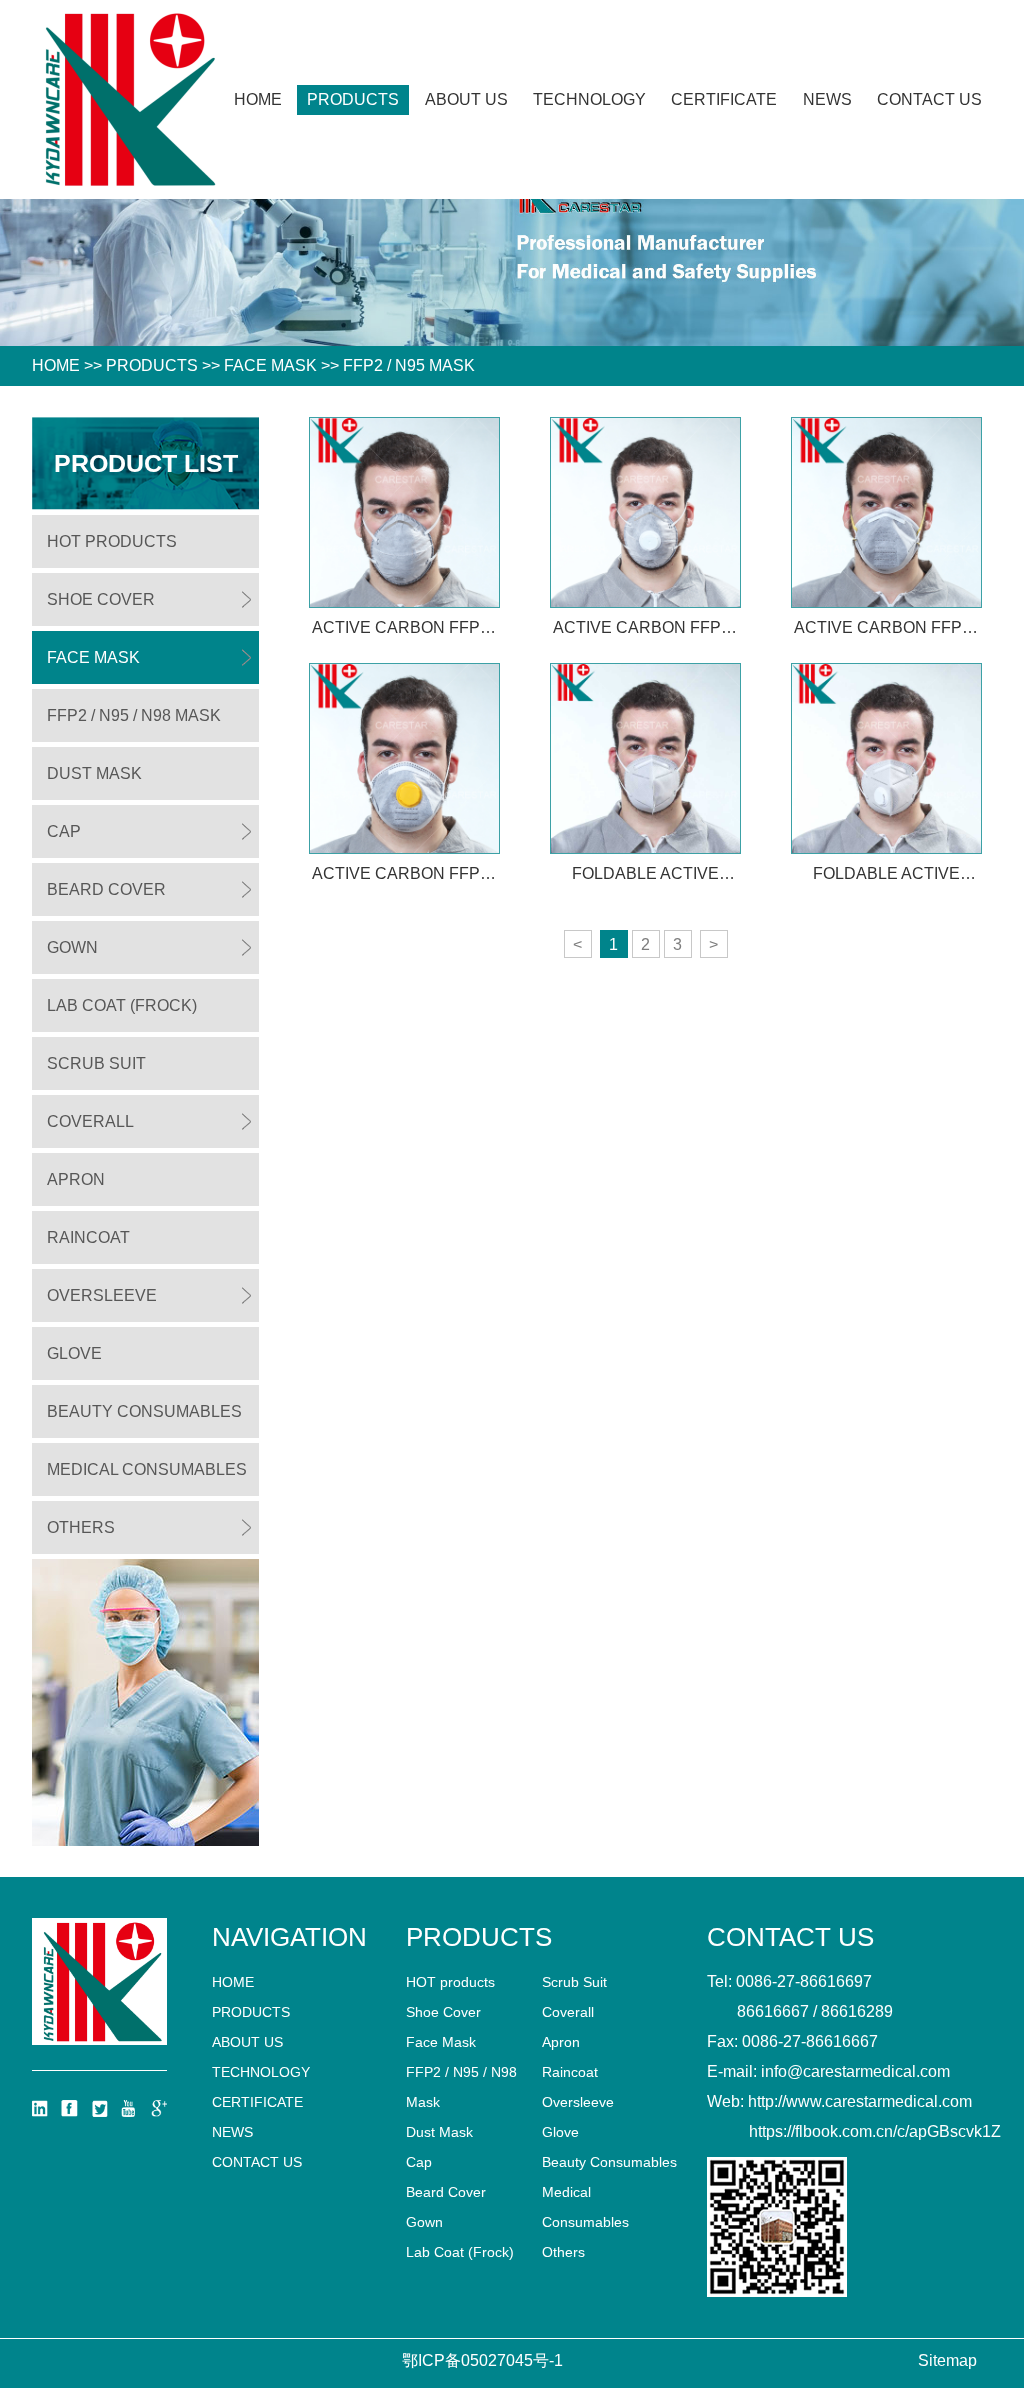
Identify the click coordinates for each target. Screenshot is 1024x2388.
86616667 (773, 2011)
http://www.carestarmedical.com (860, 2101)
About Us (466, 99)
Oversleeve (102, 1295)
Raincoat (88, 1237)
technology (589, 99)
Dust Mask (94, 773)
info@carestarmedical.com (855, 2071)
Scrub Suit (96, 1063)
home (233, 1982)
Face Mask (270, 365)
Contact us (929, 99)
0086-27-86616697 (804, 1981)
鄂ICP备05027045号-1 (482, 2360)
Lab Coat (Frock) (122, 1005)
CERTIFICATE (724, 99)
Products (353, 99)
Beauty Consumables (144, 1411)
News (827, 99)
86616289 (857, 2011)
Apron (76, 1179)
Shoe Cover (101, 599)
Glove (74, 1353)
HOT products (112, 541)
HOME (56, 365)
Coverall (90, 1121)
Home (258, 99)
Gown (72, 947)
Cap (64, 831)
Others (81, 1527)
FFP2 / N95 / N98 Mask (134, 715)
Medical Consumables (147, 1469)
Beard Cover (106, 889)
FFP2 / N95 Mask (409, 365)
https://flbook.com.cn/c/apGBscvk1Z (875, 2131)
